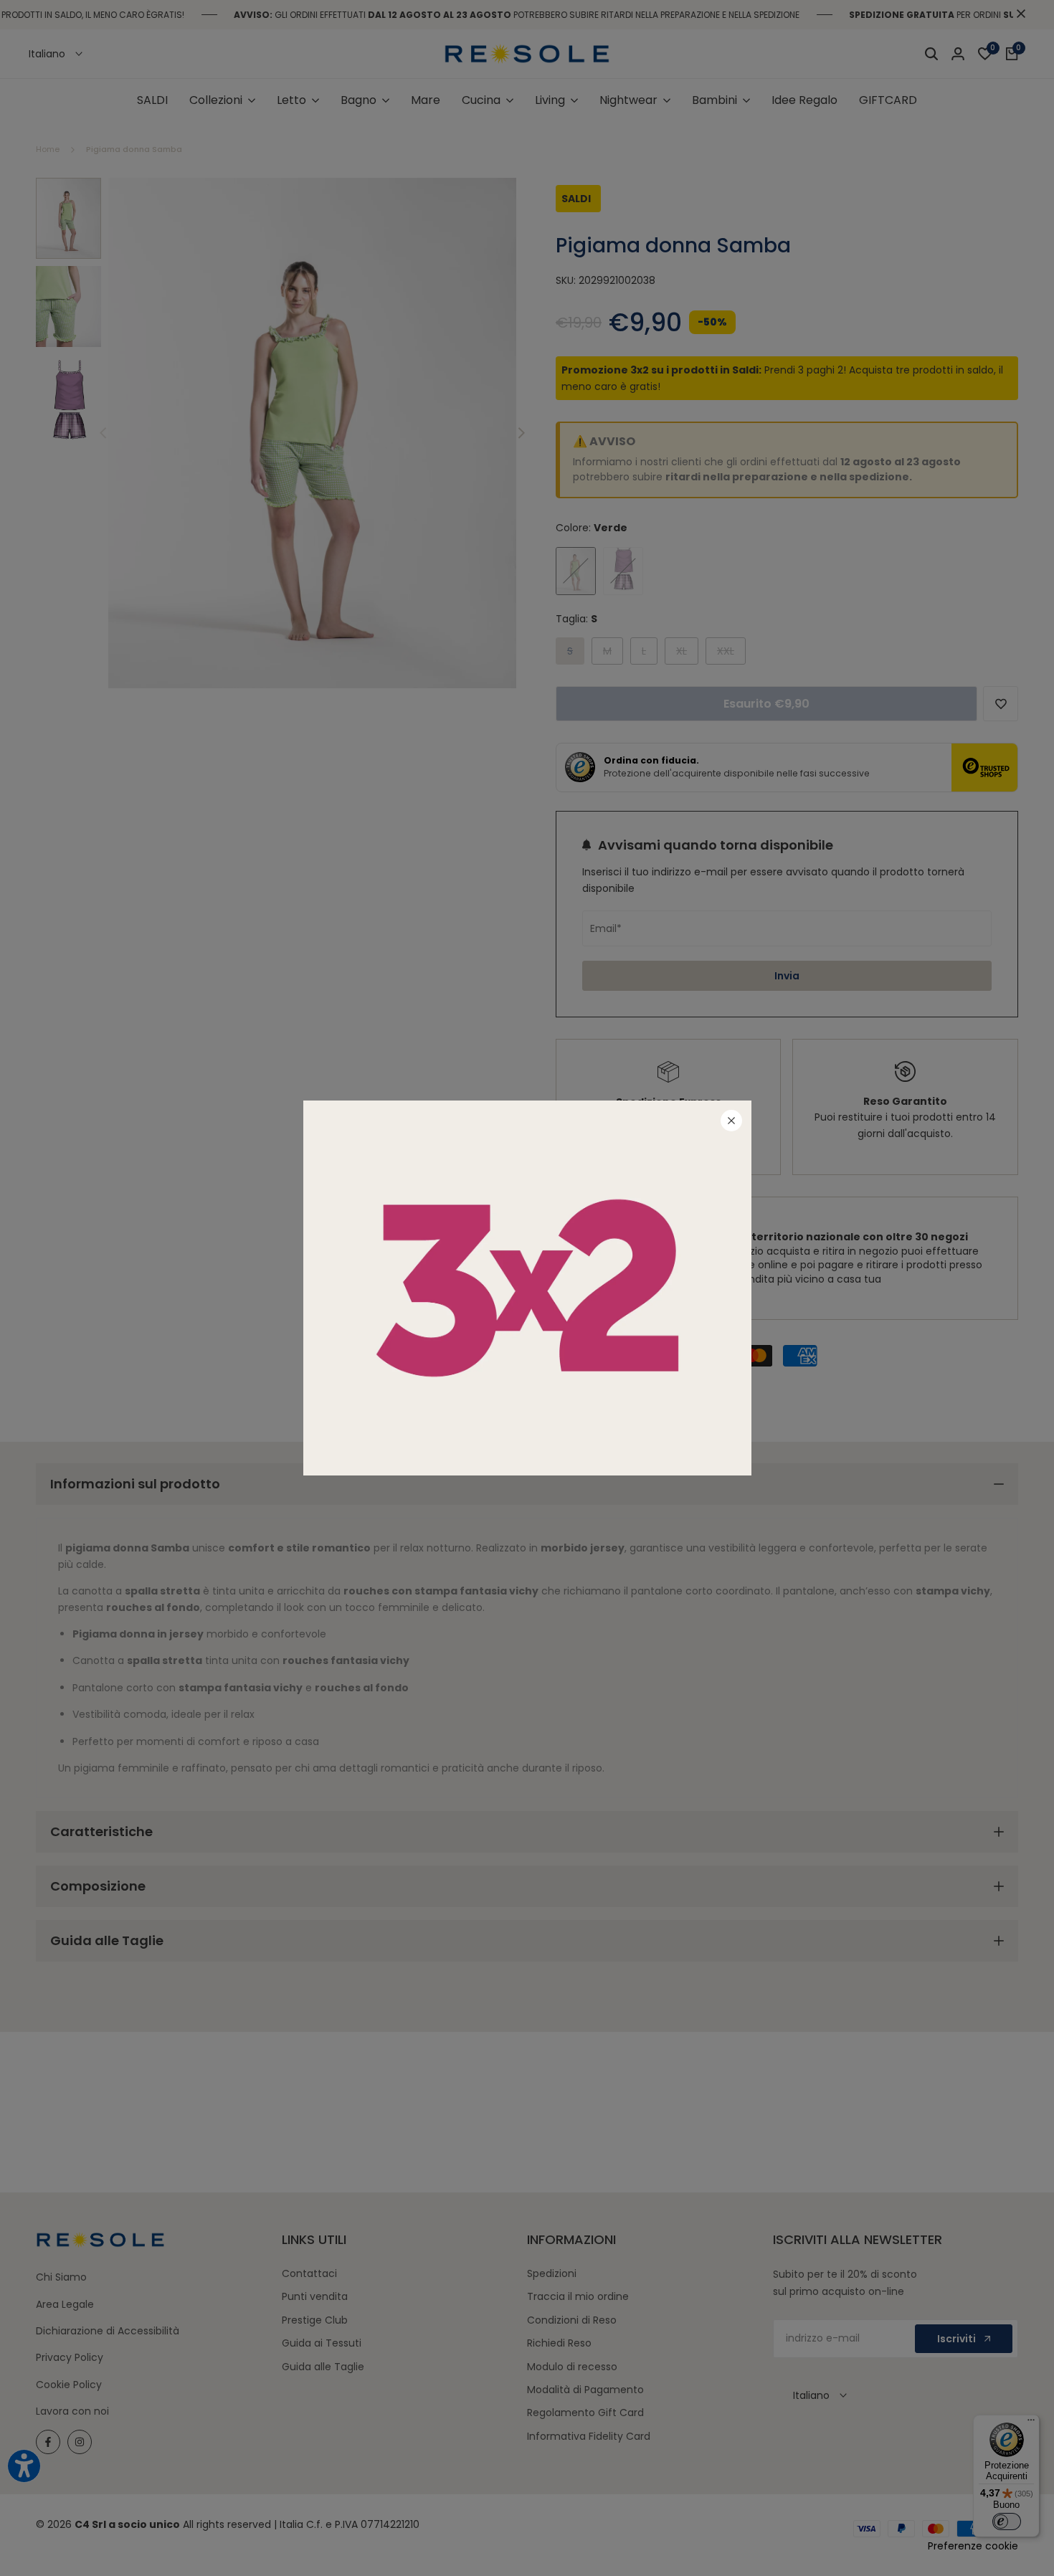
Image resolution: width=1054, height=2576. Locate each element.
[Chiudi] (731, 1121)
